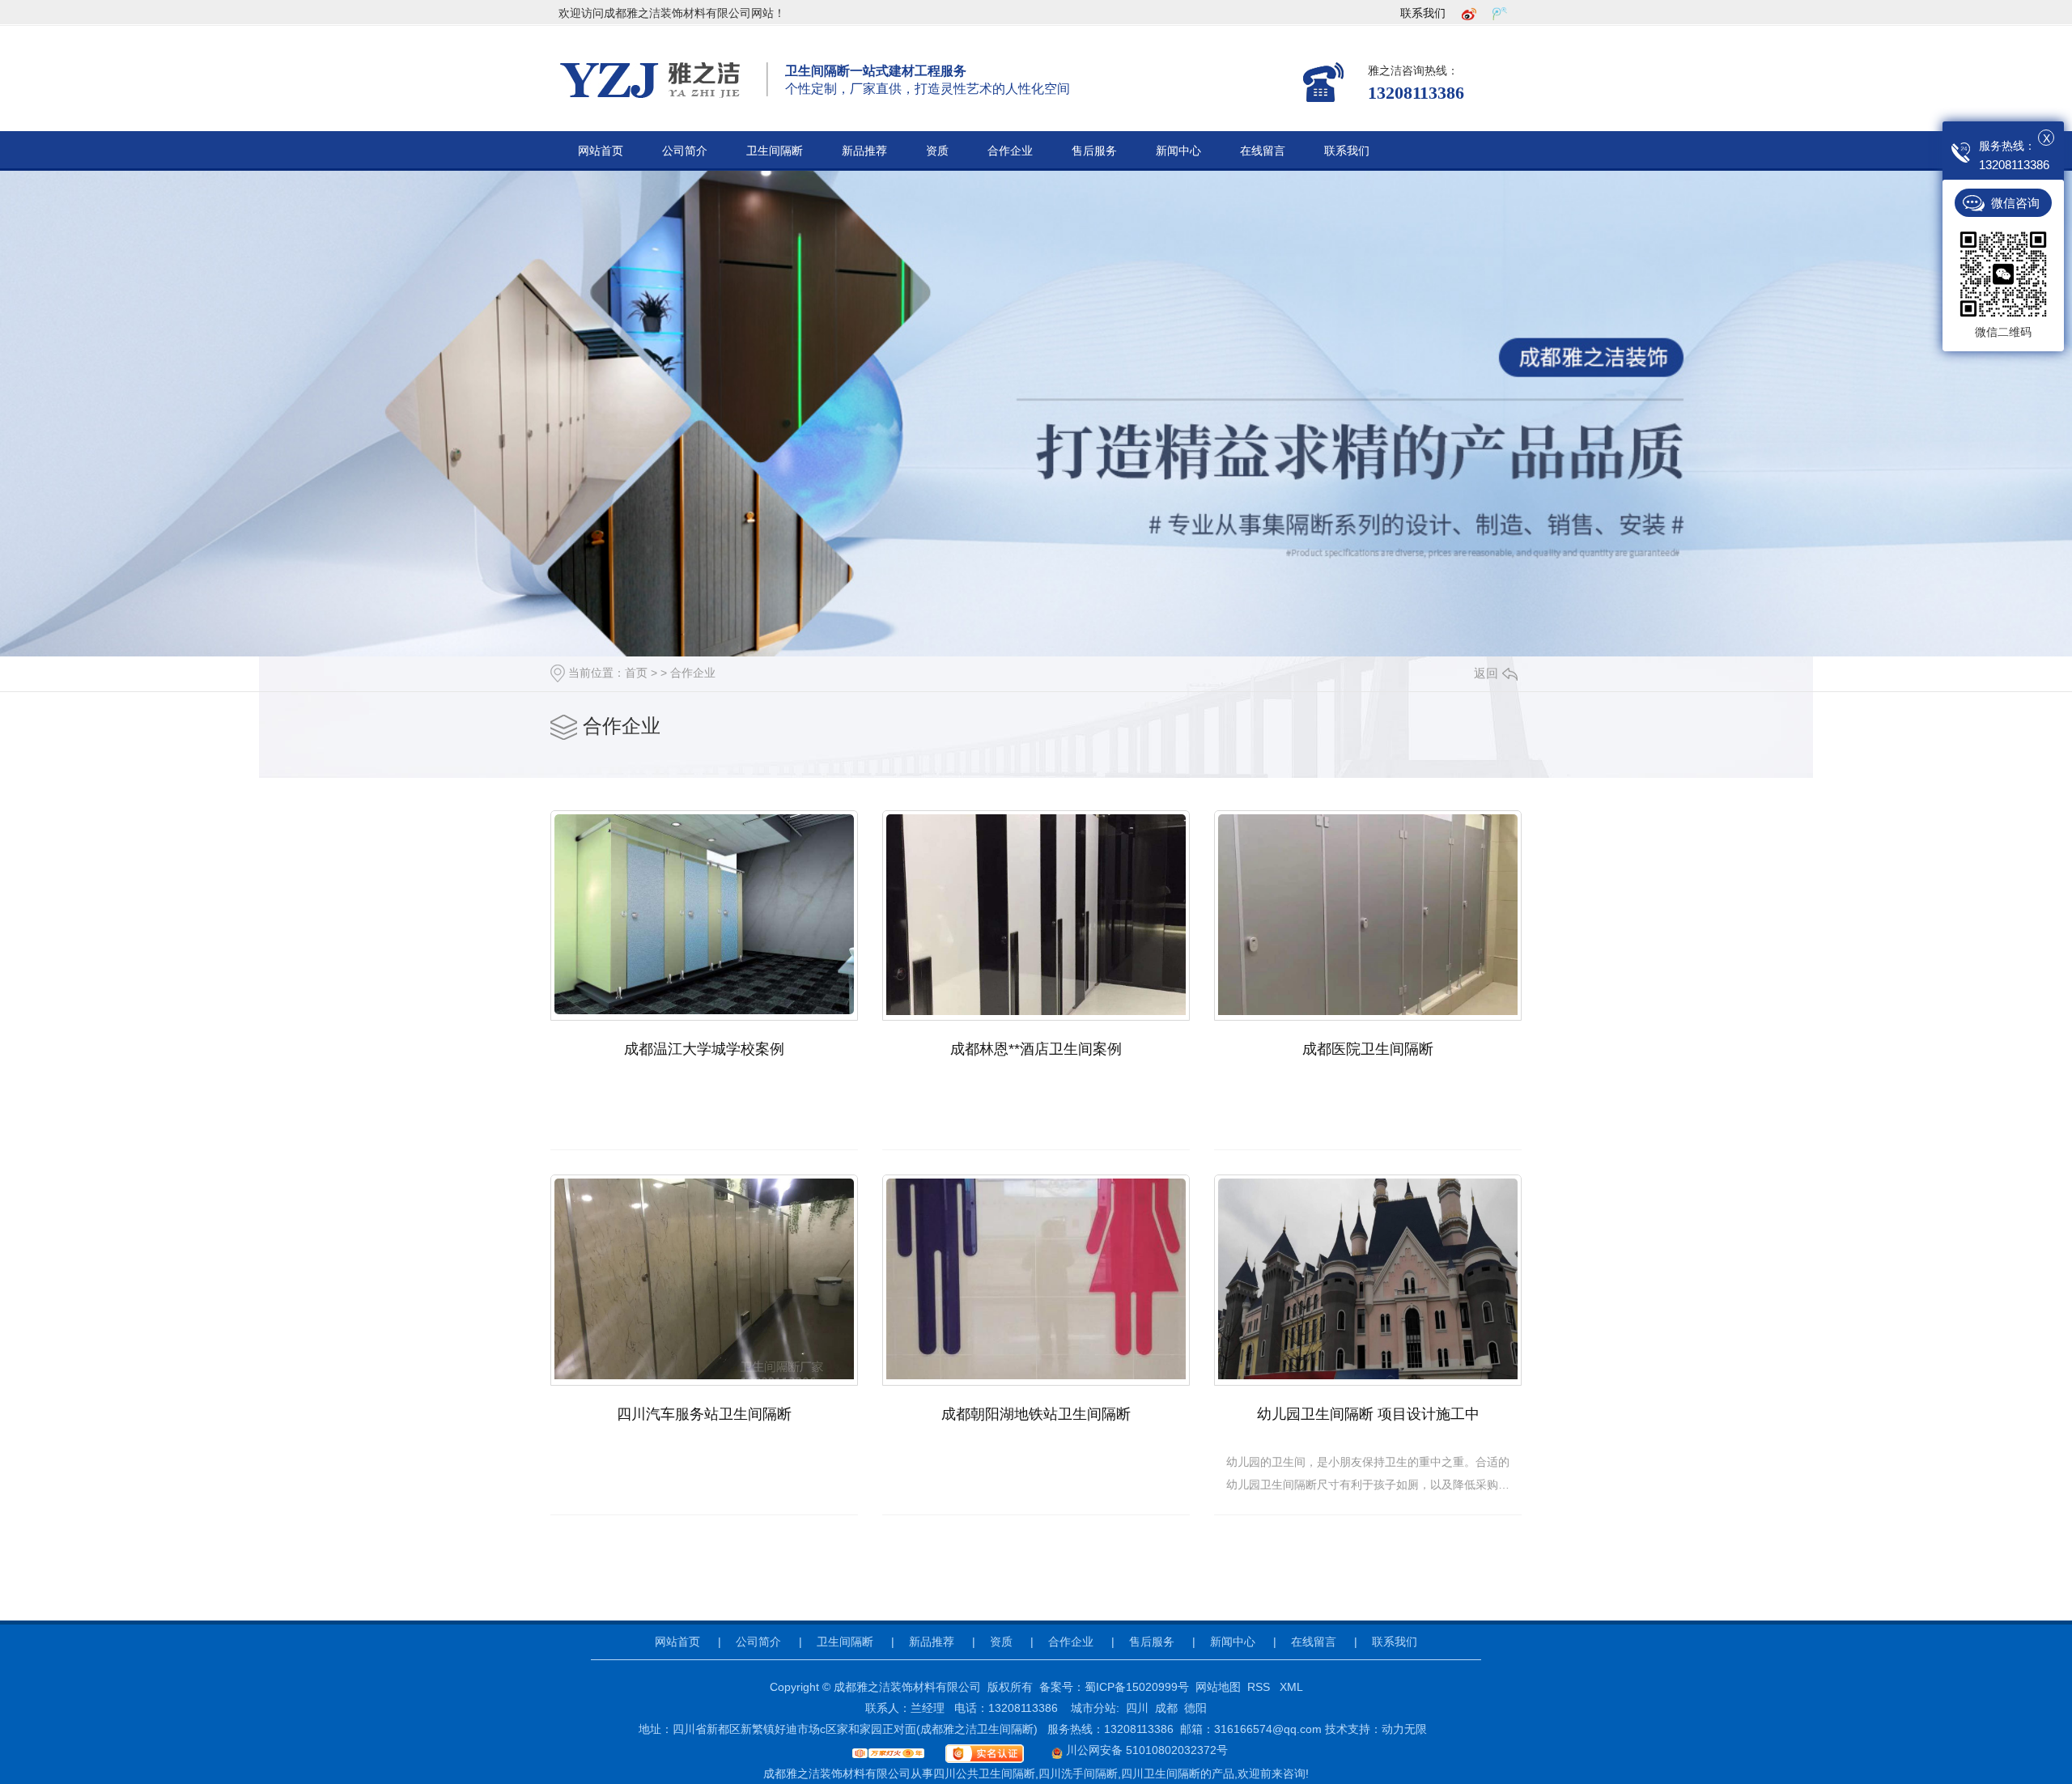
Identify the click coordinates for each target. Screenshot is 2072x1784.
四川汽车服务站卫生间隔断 (704, 1414)
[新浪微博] (1469, 13)
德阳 (1195, 1708)
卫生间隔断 (775, 151)
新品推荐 (864, 151)
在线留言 (1263, 151)
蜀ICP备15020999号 (1137, 1687)
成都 (1166, 1708)
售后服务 (1094, 151)
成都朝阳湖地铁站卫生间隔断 (1036, 1414)
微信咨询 (2015, 203)
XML (1291, 1687)
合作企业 (1010, 151)
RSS (1260, 1687)
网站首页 (601, 151)
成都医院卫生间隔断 (1368, 1049)
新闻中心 (1178, 151)
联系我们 (1423, 13)
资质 (937, 151)
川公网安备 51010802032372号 (1145, 1750)
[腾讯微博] (1500, 13)
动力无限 (1404, 1729)
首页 (636, 673)
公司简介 (685, 151)
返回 (1486, 673)
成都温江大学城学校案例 (704, 1049)
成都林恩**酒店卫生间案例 (1036, 1049)
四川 (1137, 1708)
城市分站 (1093, 1708)
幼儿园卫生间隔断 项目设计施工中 (1368, 1414)
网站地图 (1218, 1687)
